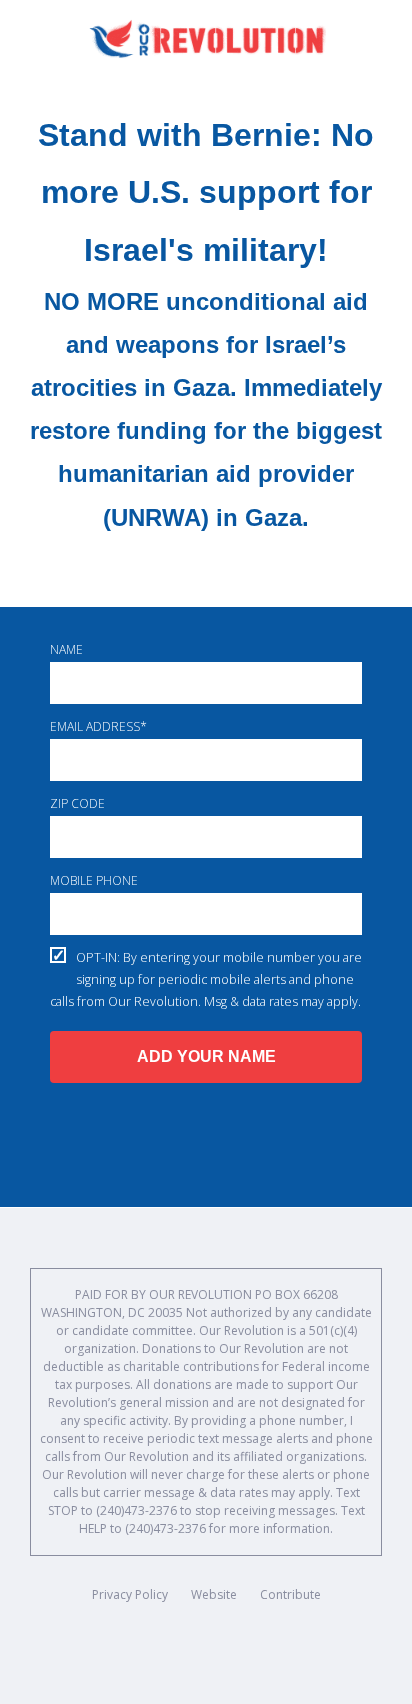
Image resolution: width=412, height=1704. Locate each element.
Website (214, 1594)
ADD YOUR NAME (206, 1056)
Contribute (290, 1594)
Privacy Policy (130, 1594)
